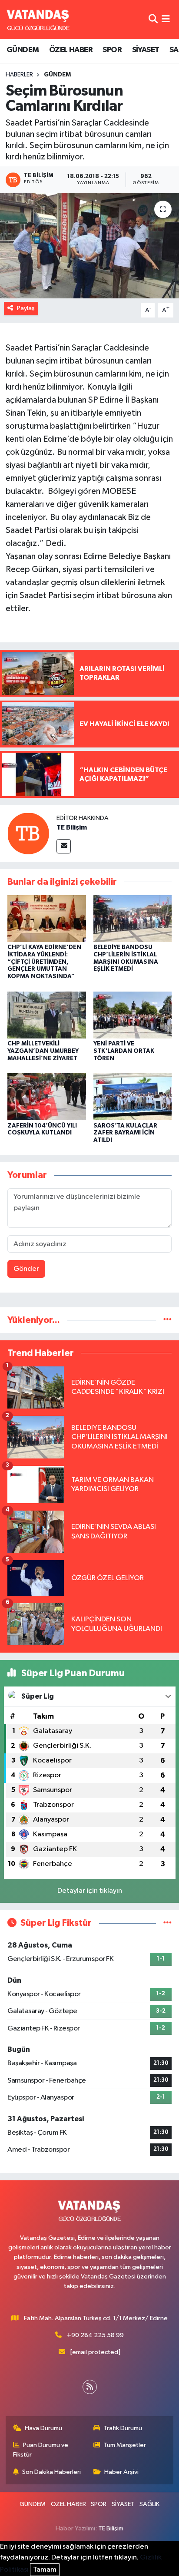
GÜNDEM (23, 50)
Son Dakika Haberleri (51, 2472)
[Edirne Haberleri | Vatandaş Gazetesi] (38, 20)
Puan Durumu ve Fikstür (41, 2450)
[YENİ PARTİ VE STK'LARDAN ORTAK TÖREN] (133, 1015)
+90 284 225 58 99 (95, 2335)
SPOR (112, 50)
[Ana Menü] (166, 19)
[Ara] (153, 19)
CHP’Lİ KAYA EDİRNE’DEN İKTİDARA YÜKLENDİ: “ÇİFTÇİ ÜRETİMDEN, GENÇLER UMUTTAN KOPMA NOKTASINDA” (44, 962)
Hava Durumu (43, 2428)
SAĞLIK (149, 2504)
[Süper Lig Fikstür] (167, 1923)
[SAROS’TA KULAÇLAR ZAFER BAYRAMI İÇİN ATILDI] (133, 1096)
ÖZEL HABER (71, 50)
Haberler (19, 75)
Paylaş (26, 308)
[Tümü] (167, 1320)
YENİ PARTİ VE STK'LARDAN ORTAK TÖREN (124, 1051)
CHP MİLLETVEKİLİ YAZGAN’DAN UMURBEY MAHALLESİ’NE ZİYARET (43, 1051)
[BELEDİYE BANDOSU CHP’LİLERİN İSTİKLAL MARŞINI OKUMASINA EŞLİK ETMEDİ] (133, 918)
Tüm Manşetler (125, 2445)
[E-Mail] (64, 846)
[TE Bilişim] (28, 833)
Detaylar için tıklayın (90, 1891)
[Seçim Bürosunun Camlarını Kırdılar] (89, 246)
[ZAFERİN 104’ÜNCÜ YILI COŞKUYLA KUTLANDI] (47, 1096)
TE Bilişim (72, 827)
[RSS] (90, 2387)
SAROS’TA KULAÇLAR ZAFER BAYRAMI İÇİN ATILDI (125, 1133)
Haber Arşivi (121, 2472)
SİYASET (146, 50)
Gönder (26, 1269)
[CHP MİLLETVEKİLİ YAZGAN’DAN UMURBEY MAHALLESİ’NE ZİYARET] (47, 1015)
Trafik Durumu (123, 2428)
